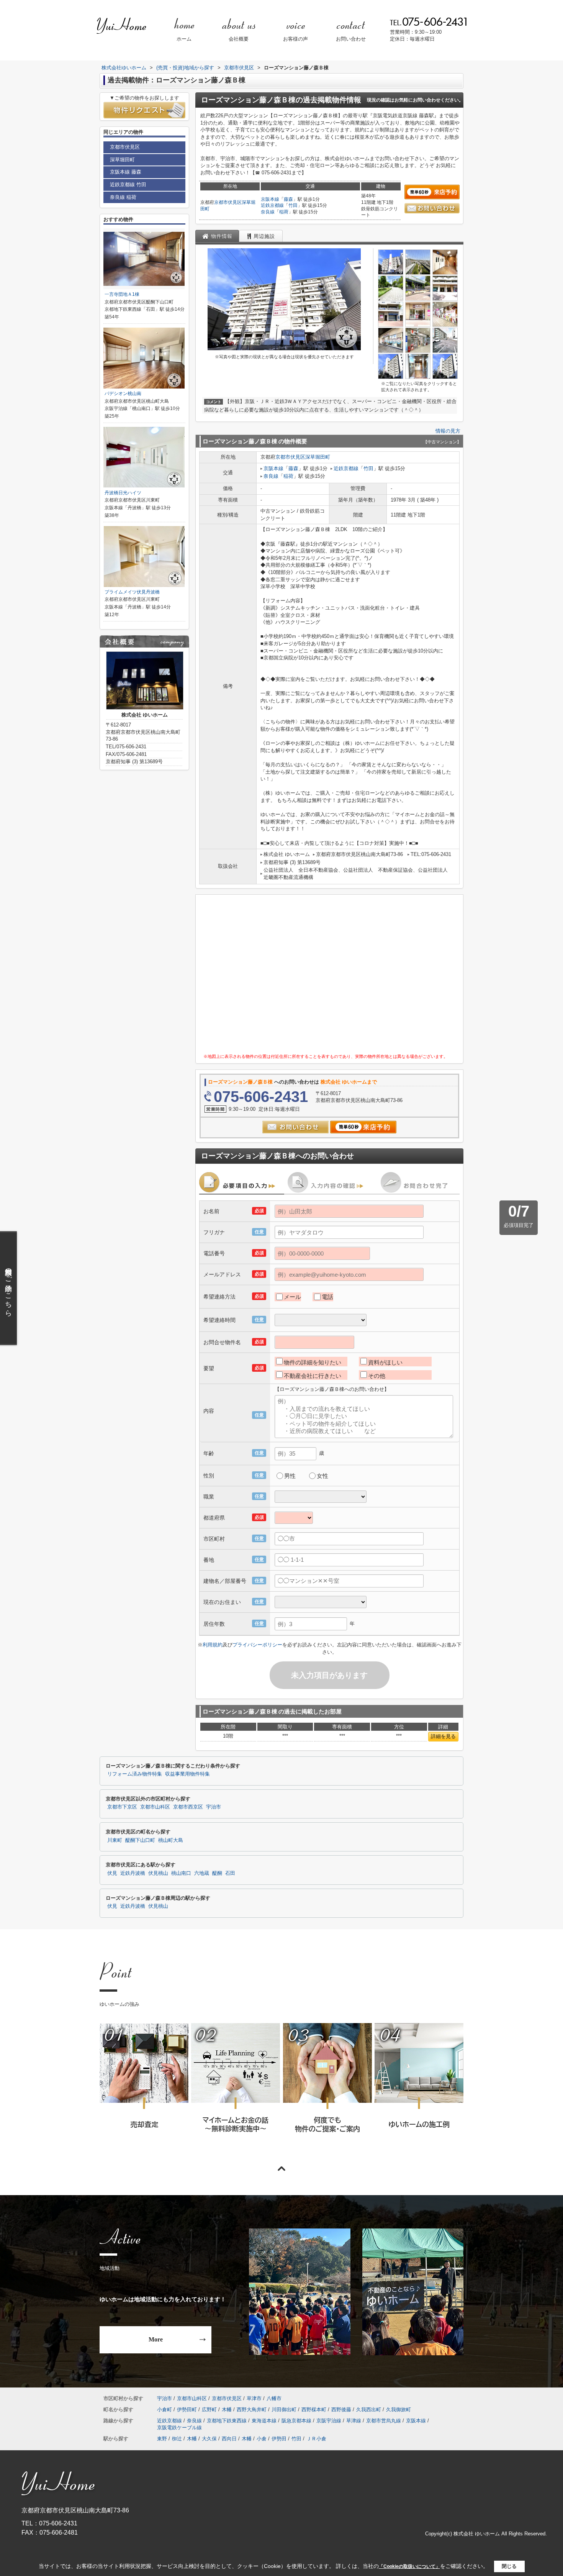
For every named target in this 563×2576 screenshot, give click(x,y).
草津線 (354, 2421)
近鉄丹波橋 (133, 1873)
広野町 (209, 2410)
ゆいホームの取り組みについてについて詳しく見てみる (327, 2088)
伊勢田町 (187, 2410)
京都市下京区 (122, 1807)
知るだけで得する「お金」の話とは (235, 2088)
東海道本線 (264, 2421)
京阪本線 (270, 199)
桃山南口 (181, 1873)
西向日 (229, 2439)
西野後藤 (341, 2410)
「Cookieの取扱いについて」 (409, 2566)
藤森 (288, 199)
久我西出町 (369, 2410)
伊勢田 (279, 2439)
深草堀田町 (318, 457)
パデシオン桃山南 (123, 394)
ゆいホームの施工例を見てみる (419, 2088)
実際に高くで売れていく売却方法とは (144, 2088)
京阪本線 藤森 (126, 172)
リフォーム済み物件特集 (135, 1774)
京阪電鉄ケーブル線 (179, 2428)
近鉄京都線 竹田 (128, 184)
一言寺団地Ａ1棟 (122, 294)
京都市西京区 (188, 1807)
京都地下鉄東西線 (227, 2421)
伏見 (112, 1873)
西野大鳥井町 (252, 2410)
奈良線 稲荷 (123, 197)
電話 (327, 1297)
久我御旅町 (399, 2410)
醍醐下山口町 (140, 1840)
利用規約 (213, 1645)
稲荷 (284, 212)
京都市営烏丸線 (384, 2421)
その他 (377, 1376)
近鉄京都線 (272, 205)
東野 (162, 2439)
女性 (322, 1476)
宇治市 (214, 1807)
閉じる (509, 2566)
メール (292, 1297)
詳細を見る (443, 1736)
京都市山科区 (155, 1807)
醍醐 (217, 1873)
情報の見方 (448, 431)
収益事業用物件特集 (187, 1774)
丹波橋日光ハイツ (123, 493)
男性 (290, 1476)
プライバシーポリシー (257, 1645)
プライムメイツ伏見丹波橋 (132, 592)
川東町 (115, 1840)
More (156, 2339)
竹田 (293, 205)
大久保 (209, 2439)
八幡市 (274, 2398)
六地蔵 (202, 1873)
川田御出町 (284, 2410)
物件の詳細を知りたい (313, 1362)
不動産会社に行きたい (313, 1376)
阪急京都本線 (296, 2421)
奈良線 (268, 212)
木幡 (227, 2410)
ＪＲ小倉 (316, 2439)
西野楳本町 (314, 2410)
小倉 (262, 2439)
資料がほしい (385, 1362)
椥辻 (177, 2439)
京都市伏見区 (228, 202)
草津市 (254, 2398)
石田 (230, 1873)
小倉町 (164, 2410)
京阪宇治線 (329, 2421)
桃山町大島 (171, 1840)
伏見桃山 (158, 1873)
